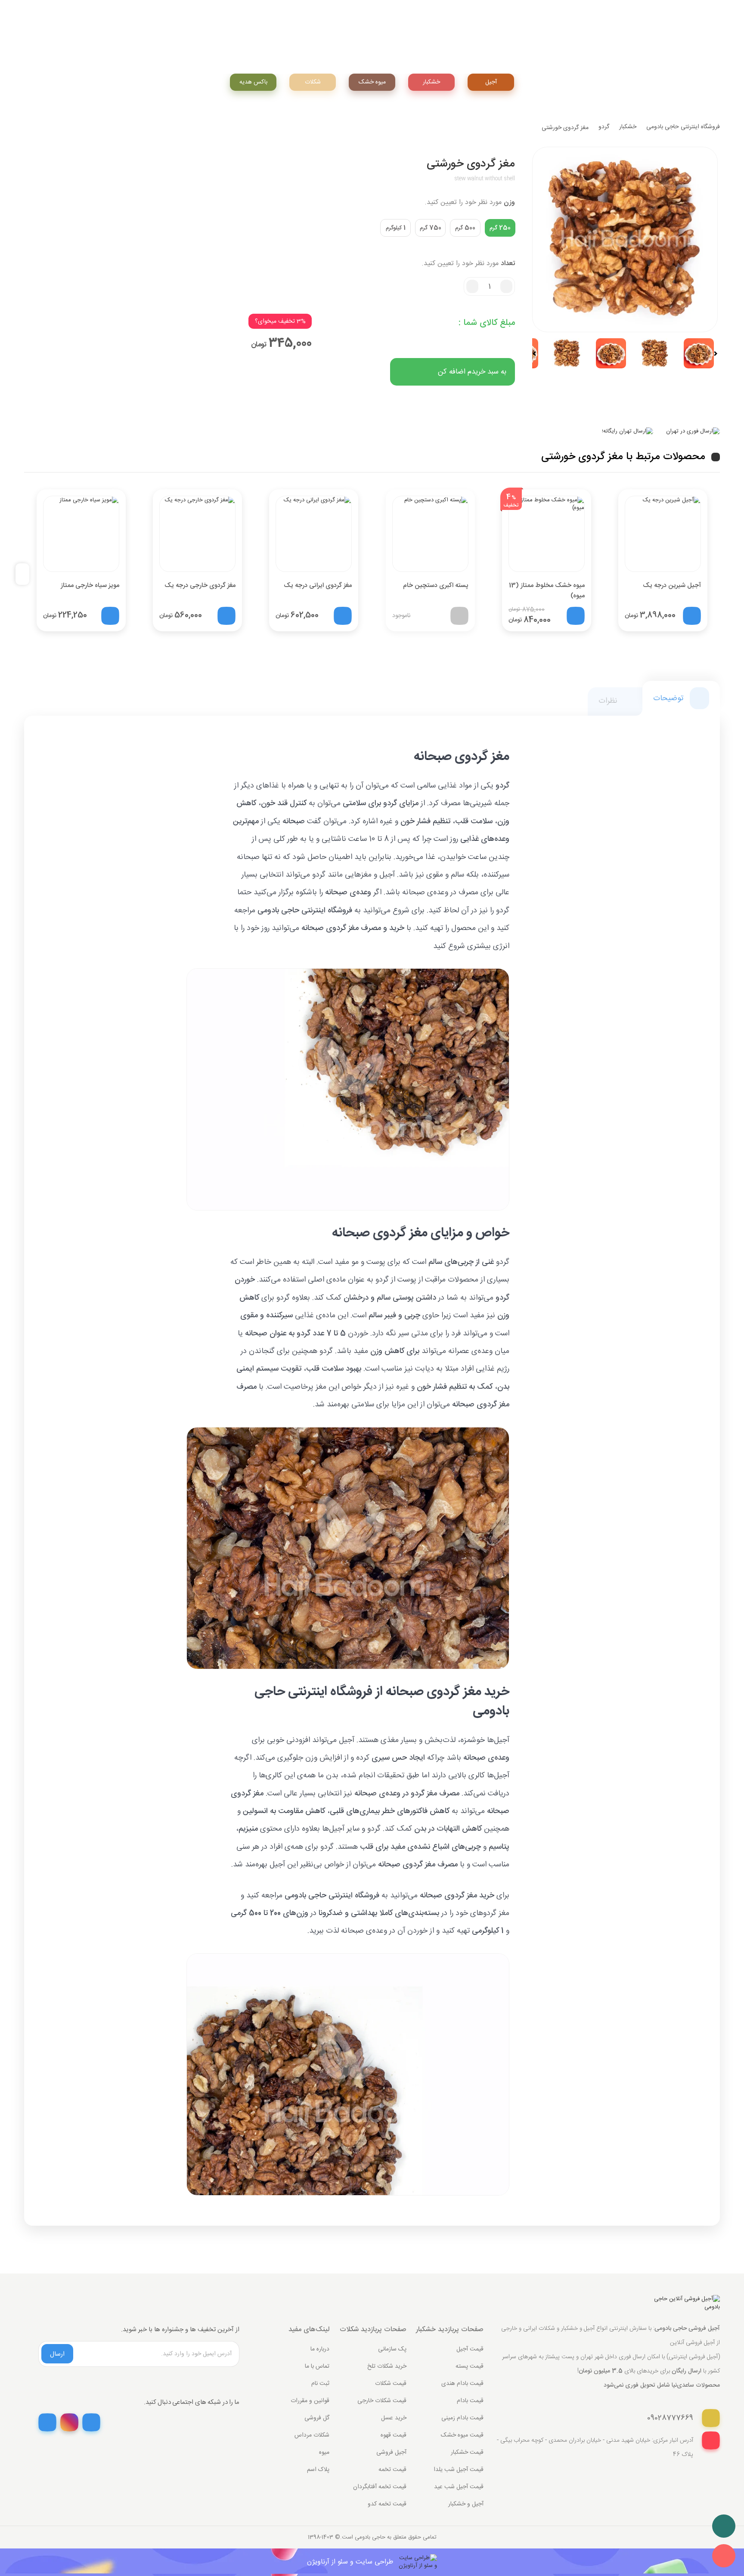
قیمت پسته (470, 2366)
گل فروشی (317, 2418)
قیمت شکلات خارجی (382, 2401)
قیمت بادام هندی (462, 2384)
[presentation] (26, 574)
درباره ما (320, 2349)
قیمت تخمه (392, 2470)
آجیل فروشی (391, 2452)
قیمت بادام (470, 2401)
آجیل (491, 82)
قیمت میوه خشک (462, 2435)
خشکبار (431, 82)
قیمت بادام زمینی (462, 2418)
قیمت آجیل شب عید (459, 2487)
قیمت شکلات (391, 2384)
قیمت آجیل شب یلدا (459, 2470)
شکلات (313, 82)
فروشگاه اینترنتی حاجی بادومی (683, 127)
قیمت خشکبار (467, 2452)
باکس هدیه (253, 82)
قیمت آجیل (470, 2349)
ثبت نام (320, 2384)
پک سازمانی (392, 2349)
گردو (604, 127)
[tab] (681, 698)
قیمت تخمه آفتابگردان (380, 2487)
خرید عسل (394, 2418)
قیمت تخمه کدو (387, 2504)
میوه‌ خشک (372, 82)
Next (712, 354)
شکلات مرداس (312, 2435)
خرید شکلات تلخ (387, 2366)
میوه (324, 2452)
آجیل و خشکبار (466, 2504)
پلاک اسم (318, 2470)
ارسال (57, 2354)
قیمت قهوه (394, 2435)
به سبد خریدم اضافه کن (472, 372)
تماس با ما (317, 2366)
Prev (538, 354)
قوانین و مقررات (310, 2401)
